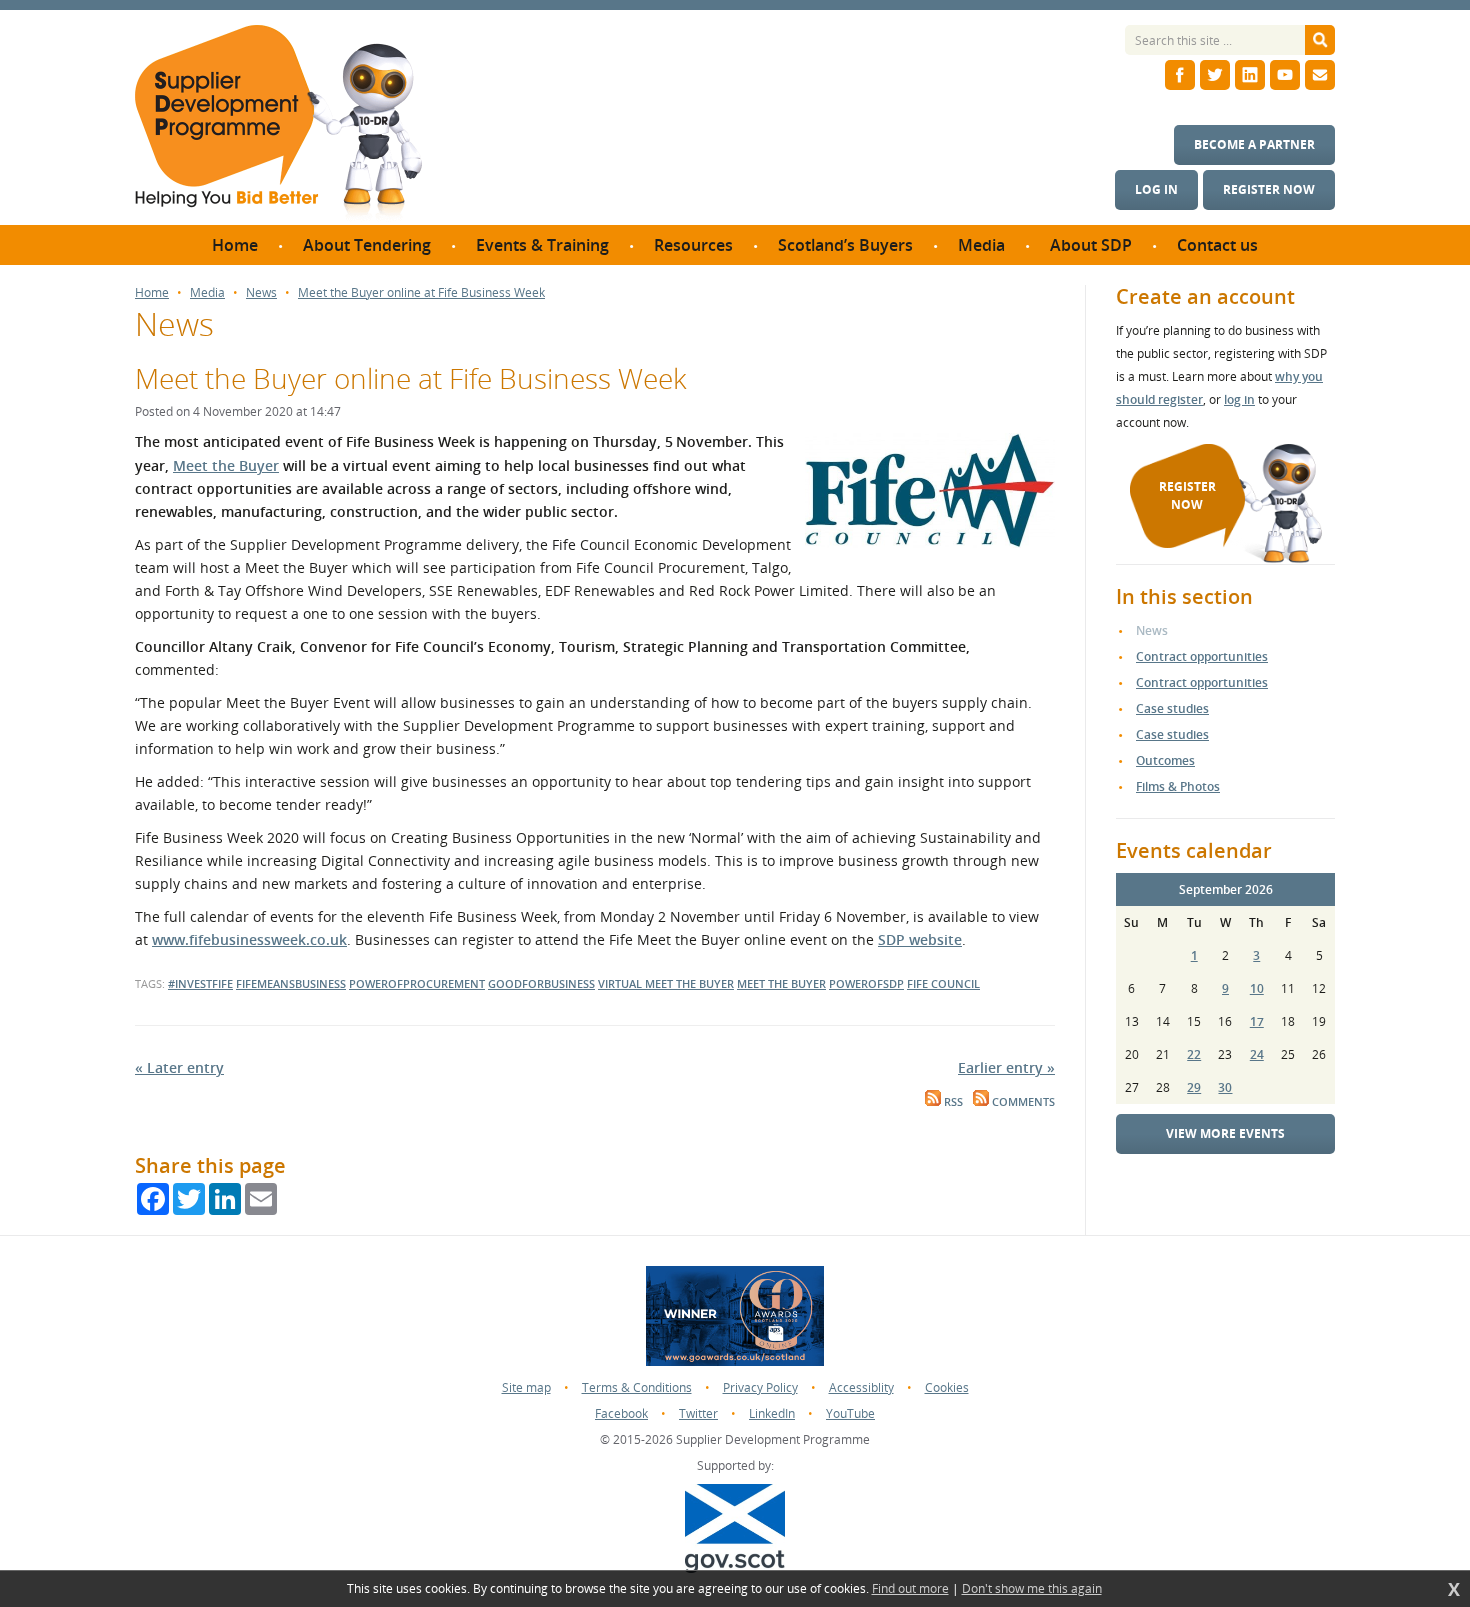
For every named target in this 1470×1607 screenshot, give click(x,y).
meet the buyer (781, 983)
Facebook (621, 1413)
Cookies (947, 1387)
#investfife (200, 983)
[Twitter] (1215, 75)
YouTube (850, 1413)
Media (207, 293)
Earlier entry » (1006, 1067)
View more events (1225, 1133)
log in (1239, 399)
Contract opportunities (1202, 656)
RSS (952, 1102)
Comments (1022, 1102)
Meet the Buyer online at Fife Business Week (421, 293)
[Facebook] (1180, 75)
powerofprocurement (417, 983)
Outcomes (1165, 760)
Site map (526, 1387)
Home (152, 293)
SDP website (920, 939)
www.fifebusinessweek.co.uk (249, 939)
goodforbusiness (541, 983)
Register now (1269, 189)
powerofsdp (866, 983)
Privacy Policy (760, 1387)
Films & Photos (1178, 786)
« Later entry (179, 1067)
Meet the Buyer (226, 465)
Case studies (1172, 708)
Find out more (910, 1589)
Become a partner (1254, 144)
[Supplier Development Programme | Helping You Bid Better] (278, 125)
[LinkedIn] (1250, 75)
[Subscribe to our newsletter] (1320, 75)
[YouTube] (1285, 75)
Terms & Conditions (637, 1387)
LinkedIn (772, 1413)
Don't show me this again (1032, 1589)
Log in (1156, 189)
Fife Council (943, 983)
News (261, 293)
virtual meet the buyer (666, 983)
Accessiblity (861, 1387)
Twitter (698, 1413)
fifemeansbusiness (291, 983)
